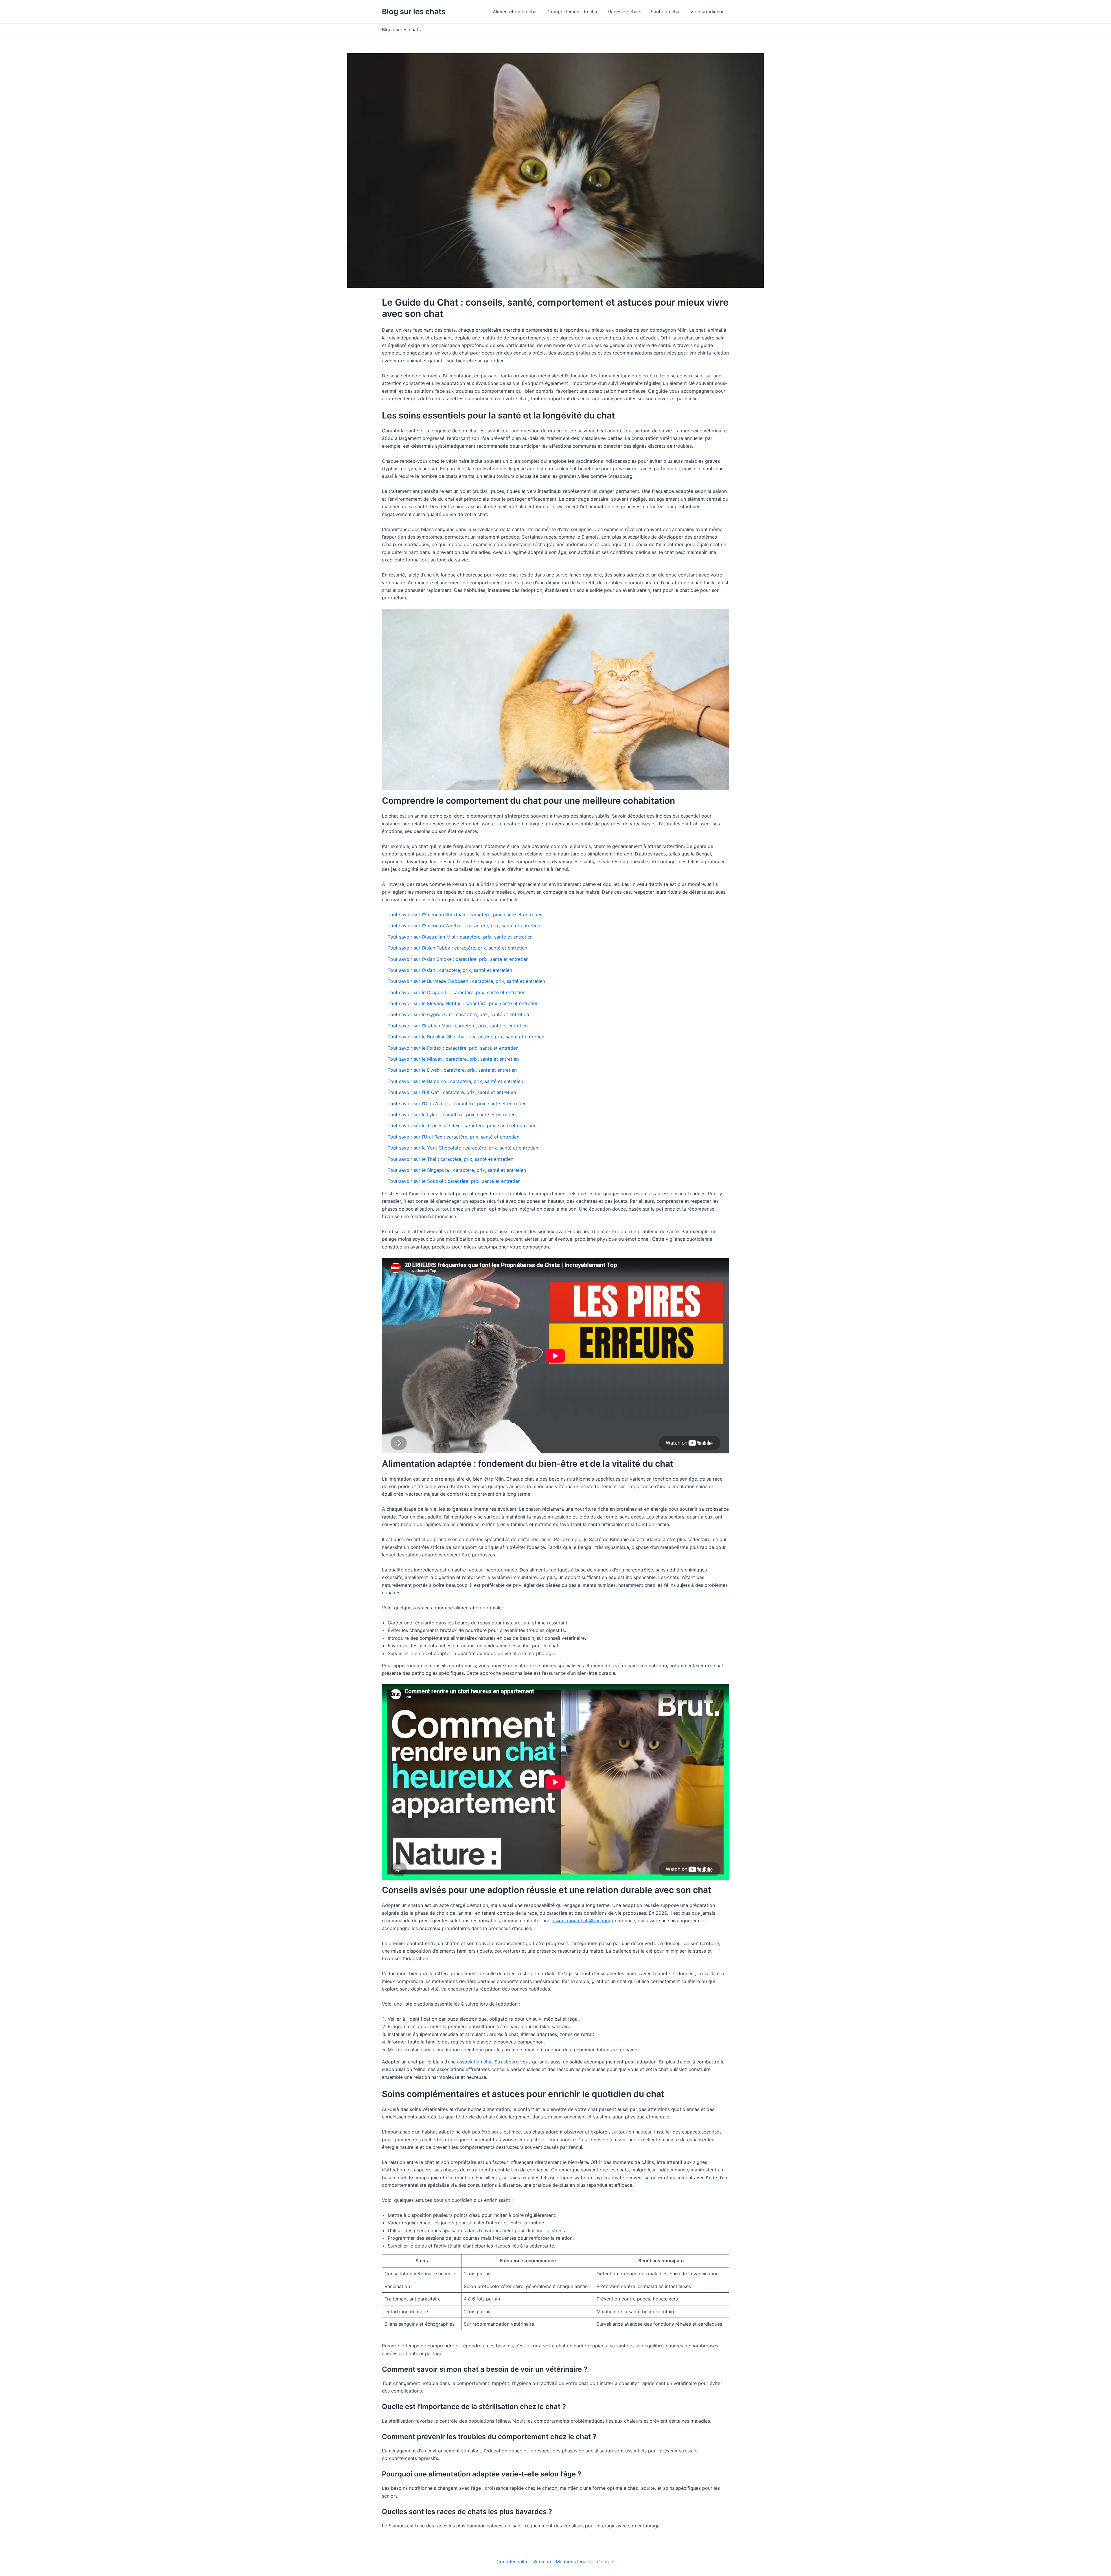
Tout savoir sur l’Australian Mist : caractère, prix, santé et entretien (460, 937)
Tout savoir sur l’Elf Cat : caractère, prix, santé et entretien (452, 1092)
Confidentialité (513, 2562)
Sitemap (542, 2562)
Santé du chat (666, 12)
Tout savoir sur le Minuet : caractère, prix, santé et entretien (453, 1059)
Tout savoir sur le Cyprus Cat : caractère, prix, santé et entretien (458, 1014)
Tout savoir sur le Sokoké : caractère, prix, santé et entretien (454, 1181)
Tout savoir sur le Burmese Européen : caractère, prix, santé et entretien (466, 981)
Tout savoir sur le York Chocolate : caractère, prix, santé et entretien (463, 1148)
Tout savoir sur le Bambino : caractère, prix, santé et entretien (455, 1081)
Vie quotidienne (707, 12)
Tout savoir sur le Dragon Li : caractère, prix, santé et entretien (457, 992)
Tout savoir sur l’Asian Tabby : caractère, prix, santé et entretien (457, 948)
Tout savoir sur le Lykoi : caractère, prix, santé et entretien (452, 1115)
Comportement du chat (573, 12)
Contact (606, 2562)
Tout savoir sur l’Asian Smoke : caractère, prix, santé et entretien (458, 959)
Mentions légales (574, 2562)
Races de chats (625, 12)
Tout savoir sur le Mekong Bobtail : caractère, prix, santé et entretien (463, 1003)
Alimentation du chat (515, 12)
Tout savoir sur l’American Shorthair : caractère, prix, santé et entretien (465, 915)
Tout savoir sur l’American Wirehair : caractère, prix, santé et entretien (464, 926)
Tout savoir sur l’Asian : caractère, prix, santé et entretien (450, 970)
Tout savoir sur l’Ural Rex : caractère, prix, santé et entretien (454, 1137)
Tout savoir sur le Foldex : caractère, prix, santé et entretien (453, 1048)
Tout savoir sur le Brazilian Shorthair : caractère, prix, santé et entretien (466, 1037)
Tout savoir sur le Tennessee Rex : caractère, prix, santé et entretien (462, 1125)
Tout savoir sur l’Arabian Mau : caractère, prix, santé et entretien (458, 1026)
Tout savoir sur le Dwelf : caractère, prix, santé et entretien (452, 1070)
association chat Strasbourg (583, 1920)
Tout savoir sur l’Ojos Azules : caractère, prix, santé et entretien (457, 1104)
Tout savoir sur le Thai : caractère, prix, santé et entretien (450, 1159)
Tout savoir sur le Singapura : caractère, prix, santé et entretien (457, 1170)
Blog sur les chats (414, 11)
